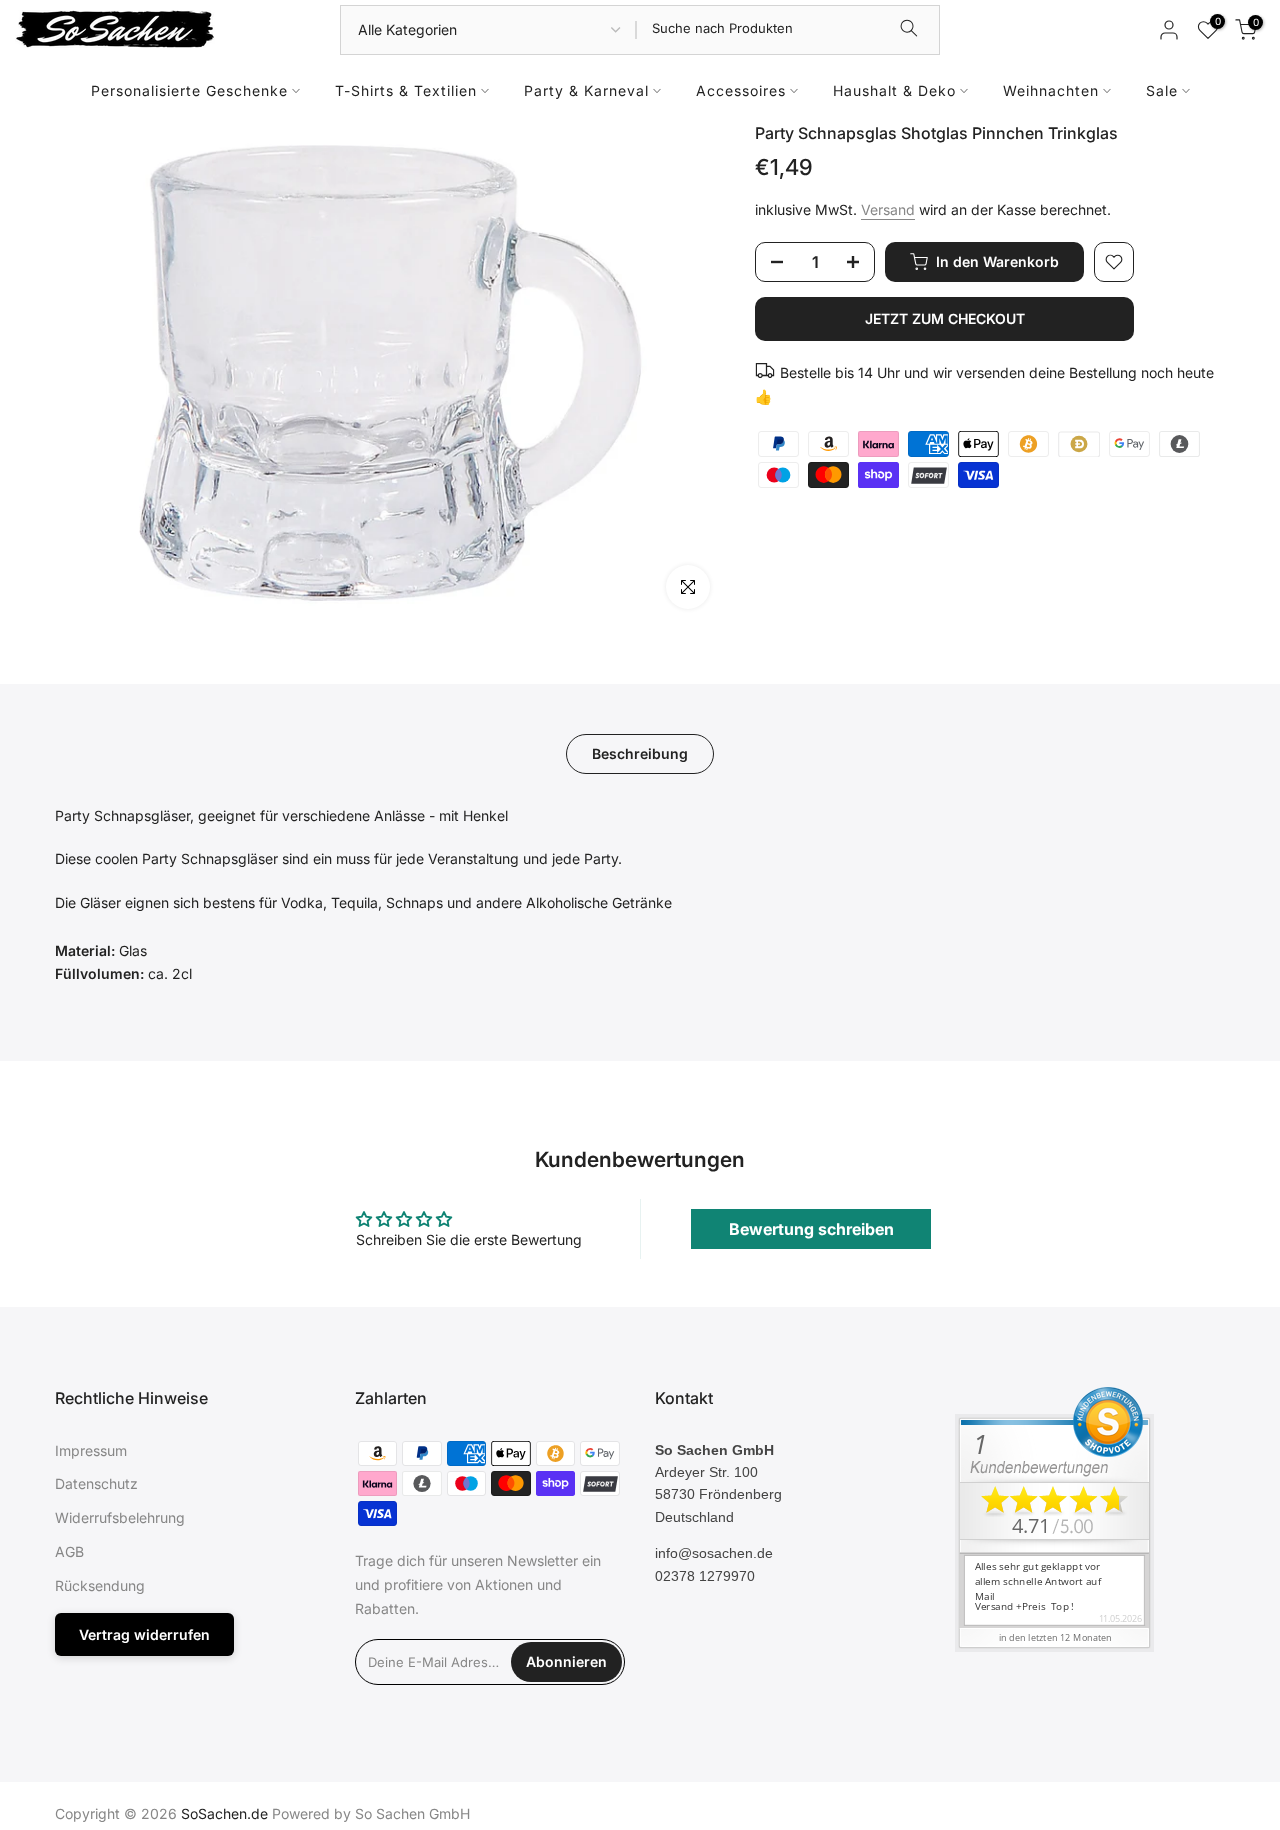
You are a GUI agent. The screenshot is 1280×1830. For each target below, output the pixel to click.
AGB (69, 1551)
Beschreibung (640, 752)
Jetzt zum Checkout (945, 318)
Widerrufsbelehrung (120, 1517)
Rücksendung (100, 1585)
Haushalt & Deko (894, 90)
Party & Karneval (586, 90)
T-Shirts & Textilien (406, 90)
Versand (888, 209)
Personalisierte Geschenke (189, 90)
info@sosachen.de (714, 1553)
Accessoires (741, 90)
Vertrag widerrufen (144, 1634)
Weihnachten (1051, 90)
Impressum (91, 1450)
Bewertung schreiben (811, 1229)
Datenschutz (96, 1483)
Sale (1162, 90)
